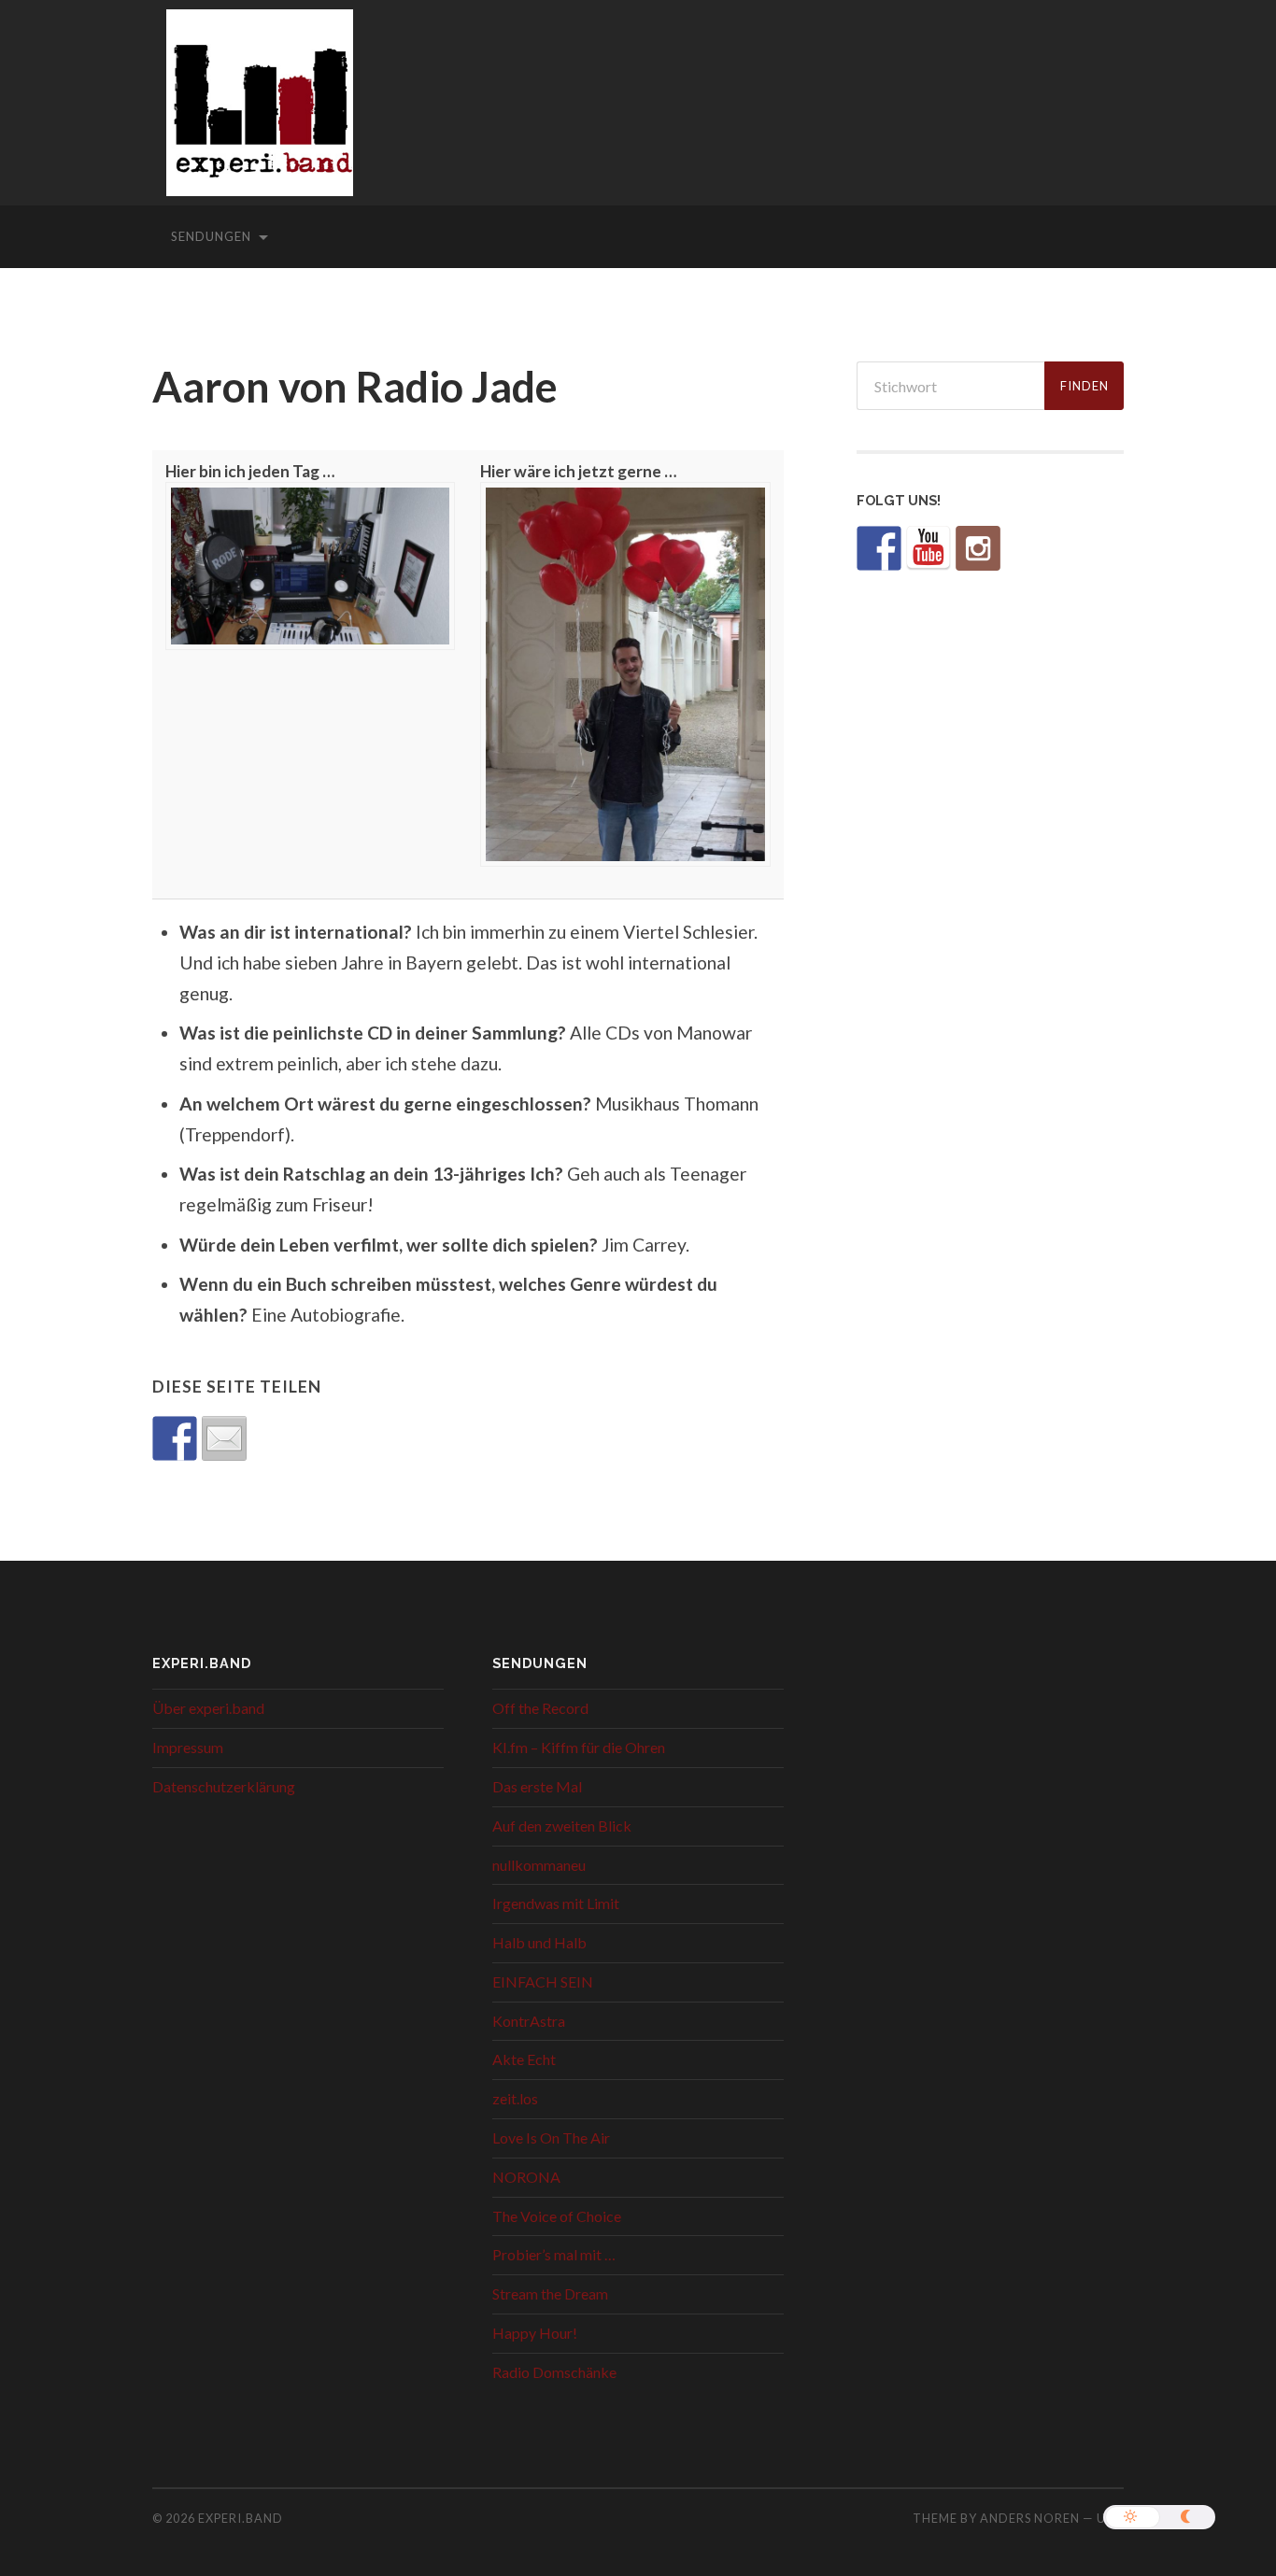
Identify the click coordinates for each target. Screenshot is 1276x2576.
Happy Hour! (535, 2333)
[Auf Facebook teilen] (175, 1438)
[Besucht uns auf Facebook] (879, 548)
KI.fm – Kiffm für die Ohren (579, 1747)
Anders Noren (1030, 2518)
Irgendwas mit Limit (556, 1903)
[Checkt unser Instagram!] (978, 548)
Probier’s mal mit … (554, 2254)
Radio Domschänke (554, 2372)
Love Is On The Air (551, 2137)
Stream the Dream (550, 2293)
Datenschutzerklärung (224, 1786)
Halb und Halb (539, 1942)
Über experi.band (208, 1708)
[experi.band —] (260, 115)
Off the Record (540, 1708)
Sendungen (211, 236)
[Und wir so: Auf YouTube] (929, 548)
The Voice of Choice (557, 2216)
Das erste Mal (537, 1786)
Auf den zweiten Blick (562, 1826)
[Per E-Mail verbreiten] (224, 1438)
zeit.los (515, 2098)
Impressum (188, 1747)
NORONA (526, 2177)
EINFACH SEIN (543, 1982)
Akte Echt (524, 2059)
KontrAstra (529, 2021)
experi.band (241, 2518)
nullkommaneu (539, 1865)
